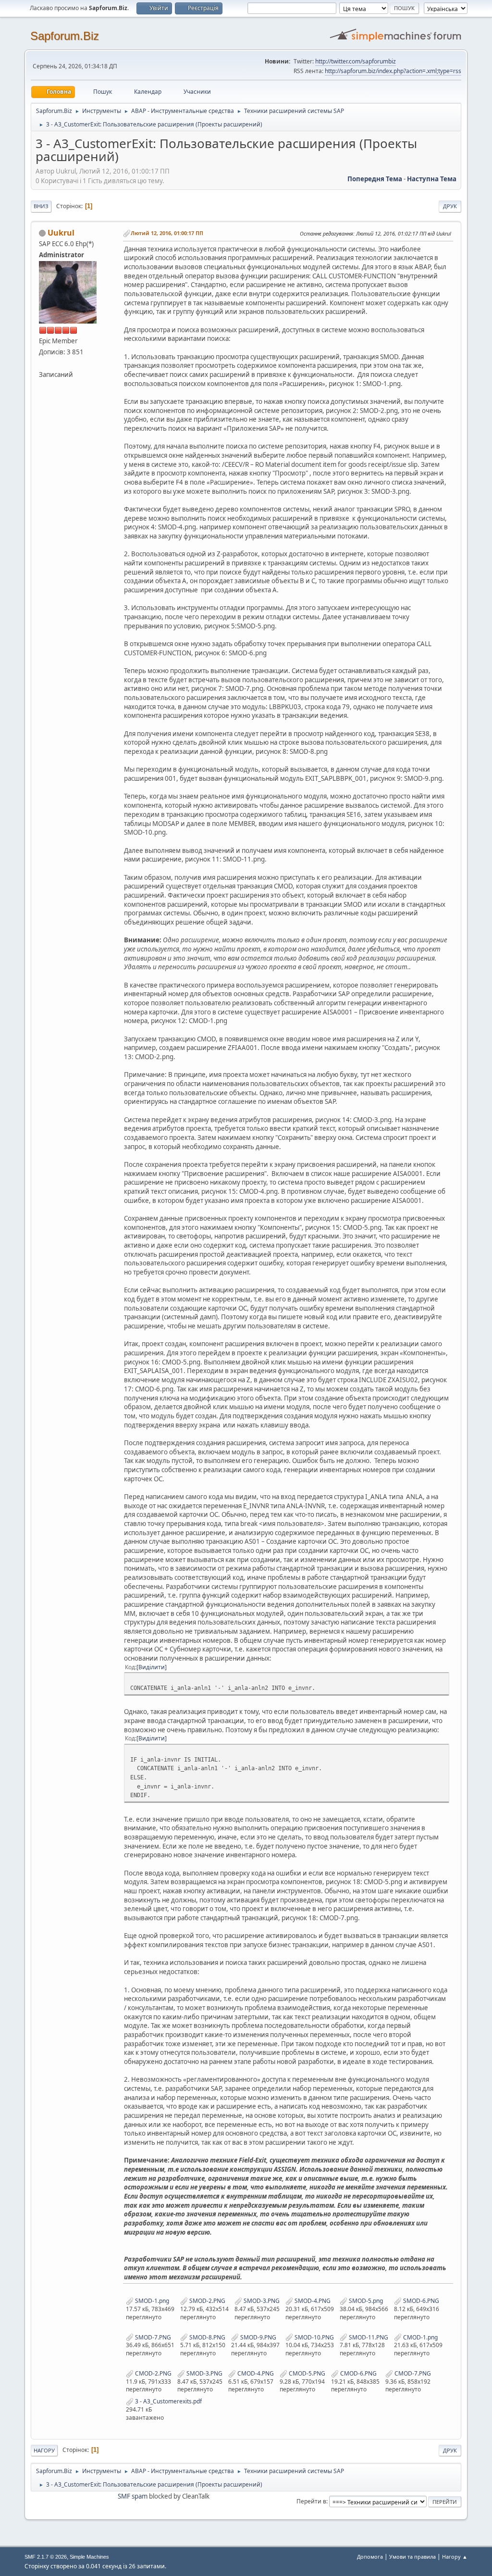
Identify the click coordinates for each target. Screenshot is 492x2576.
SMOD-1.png (151, 2301)
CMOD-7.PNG (412, 2373)
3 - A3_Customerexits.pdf (168, 2401)
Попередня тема (375, 179)
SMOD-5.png (365, 2301)
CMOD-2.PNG (153, 2373)
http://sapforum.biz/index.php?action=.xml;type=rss (393, 71)
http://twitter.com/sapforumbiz (356, 61)
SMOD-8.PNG (207, 2337)
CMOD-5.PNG (306, 2373)
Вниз (41, 206)
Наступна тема (432, 179)
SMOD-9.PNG (258, 2337)
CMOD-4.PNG (255, 2373)
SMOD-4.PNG (312, 2301)
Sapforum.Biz (65, 36)
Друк (450, 206)
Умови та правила (412, 2557)
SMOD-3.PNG (261, 2301)
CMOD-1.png (420, 2337)
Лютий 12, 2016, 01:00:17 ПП (167, 233)
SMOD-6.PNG (420, 2301)
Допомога (370, 2557)
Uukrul (61, 233)
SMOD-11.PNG (368, 2337)
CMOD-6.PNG (358, 2373)
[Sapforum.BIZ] (43, 363)
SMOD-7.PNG (152, 2337)
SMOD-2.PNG (207, 2301)
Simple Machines (89, 2557)
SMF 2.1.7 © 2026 (46, 2557)
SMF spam (133, 2496)
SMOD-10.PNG (314, 2337)
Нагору (44, 2450)
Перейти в (311, 2501)
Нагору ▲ (455, 2557)
